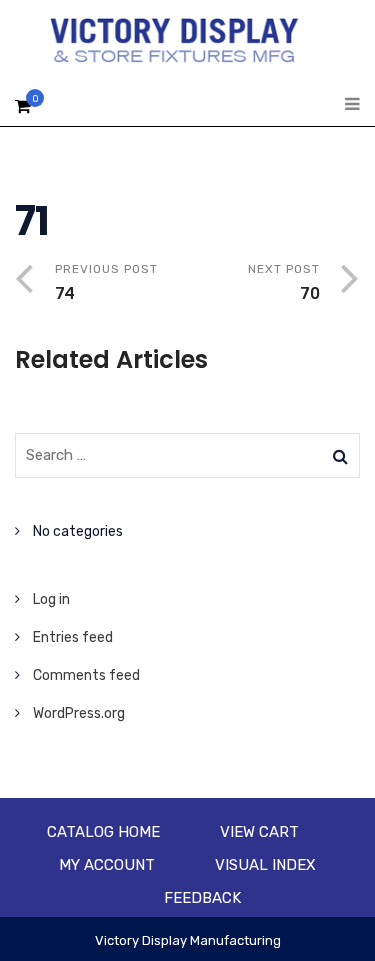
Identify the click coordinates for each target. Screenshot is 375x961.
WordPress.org (79, 713)
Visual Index (265, 865)
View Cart (259, 832)
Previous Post (106, 282)
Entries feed (73, 637)
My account (107, 865)
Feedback (202, 898)
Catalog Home (103, 832)
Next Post (284, 282)
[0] (23, 111)
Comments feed (86, 675)
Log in (51, 599)
